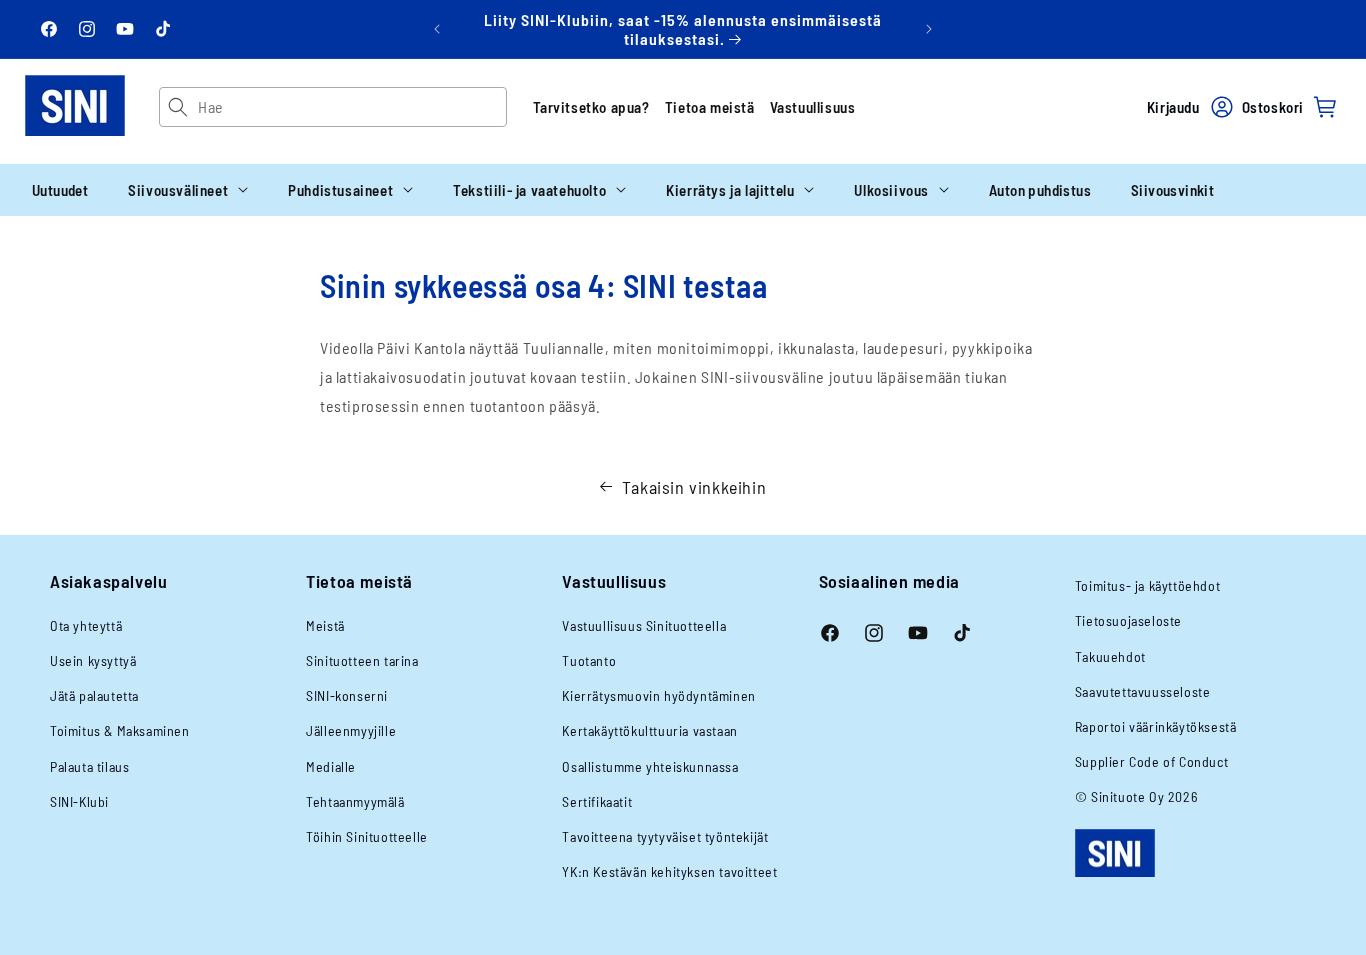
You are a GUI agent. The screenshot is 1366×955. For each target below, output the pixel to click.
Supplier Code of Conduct (1151, 761)
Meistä (325, 625)
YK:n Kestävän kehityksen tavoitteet (669, 871)
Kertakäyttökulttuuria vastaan (649, 730)
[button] (188, 190)
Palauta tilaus (89, 766)
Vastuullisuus (813, 107)
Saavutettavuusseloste (1143, 691)
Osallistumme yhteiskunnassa (650, 766)
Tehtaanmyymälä (355, 801)
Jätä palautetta (94, 695)
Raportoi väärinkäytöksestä (1156, 726)
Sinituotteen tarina (362, 660)
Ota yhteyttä (86, 625)
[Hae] (178, 107)
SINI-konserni (347, 695)
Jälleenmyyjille (351, 730)
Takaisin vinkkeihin (694, 487)
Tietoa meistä (710, 107)
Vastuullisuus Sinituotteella (644, 625)
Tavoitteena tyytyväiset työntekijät (665, 836)
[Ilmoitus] (929, 29)
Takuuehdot (1110, 656)
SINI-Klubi (79, 801)
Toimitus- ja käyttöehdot (1147, 585)
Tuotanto (589, 660)
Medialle (331, 766)
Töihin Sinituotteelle (367, 836)
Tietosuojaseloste (1128, 620)
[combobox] (351, 107)
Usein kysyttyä (93, 660)
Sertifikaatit (597, 801)
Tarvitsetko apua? (591, 107)
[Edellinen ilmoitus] (437, 29)
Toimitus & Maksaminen (120, 730)
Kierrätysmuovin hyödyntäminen (658, 695)
